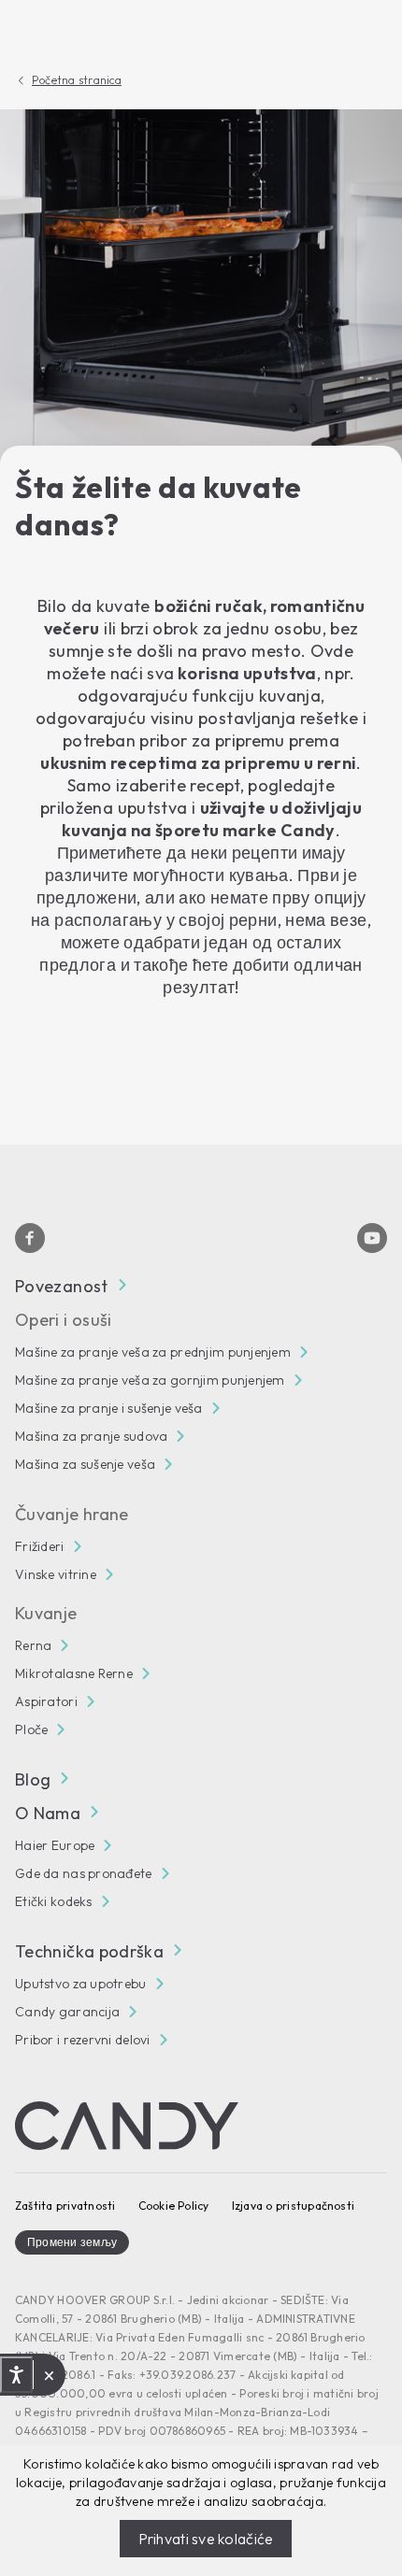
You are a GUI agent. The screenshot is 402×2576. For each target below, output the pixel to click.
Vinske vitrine (56, 1574)
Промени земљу (72, 2242)
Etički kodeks (54, 1901)
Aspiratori (46, 1701)
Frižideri (40, 1546)
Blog (33, 1779)
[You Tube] (372, 1238)
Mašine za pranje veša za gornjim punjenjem (150, 1380)
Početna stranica (77, 80)
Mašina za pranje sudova (91, 1436)
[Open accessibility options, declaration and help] (16, 2375)
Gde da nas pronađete (84, 1873)
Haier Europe (55, 1845)
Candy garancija (67, 2012)
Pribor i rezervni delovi (83, 2040)
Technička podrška (89, 1951)
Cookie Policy (174, 2206)
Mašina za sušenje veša (85, 1464)
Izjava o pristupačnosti (294, 2206)
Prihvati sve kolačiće (206, 2539)
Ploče (31, 1729)
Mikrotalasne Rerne (74, 1673)
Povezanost (62, 1286)
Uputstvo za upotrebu (81, 1984)
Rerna (33, 1645)
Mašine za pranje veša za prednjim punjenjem (153, 1352)
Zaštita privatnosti (65, 2206)
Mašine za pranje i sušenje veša (109, 1408)
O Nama (48, 1813)
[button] (49, 2375)
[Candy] (127, 2126)
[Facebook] (30, 1238)
